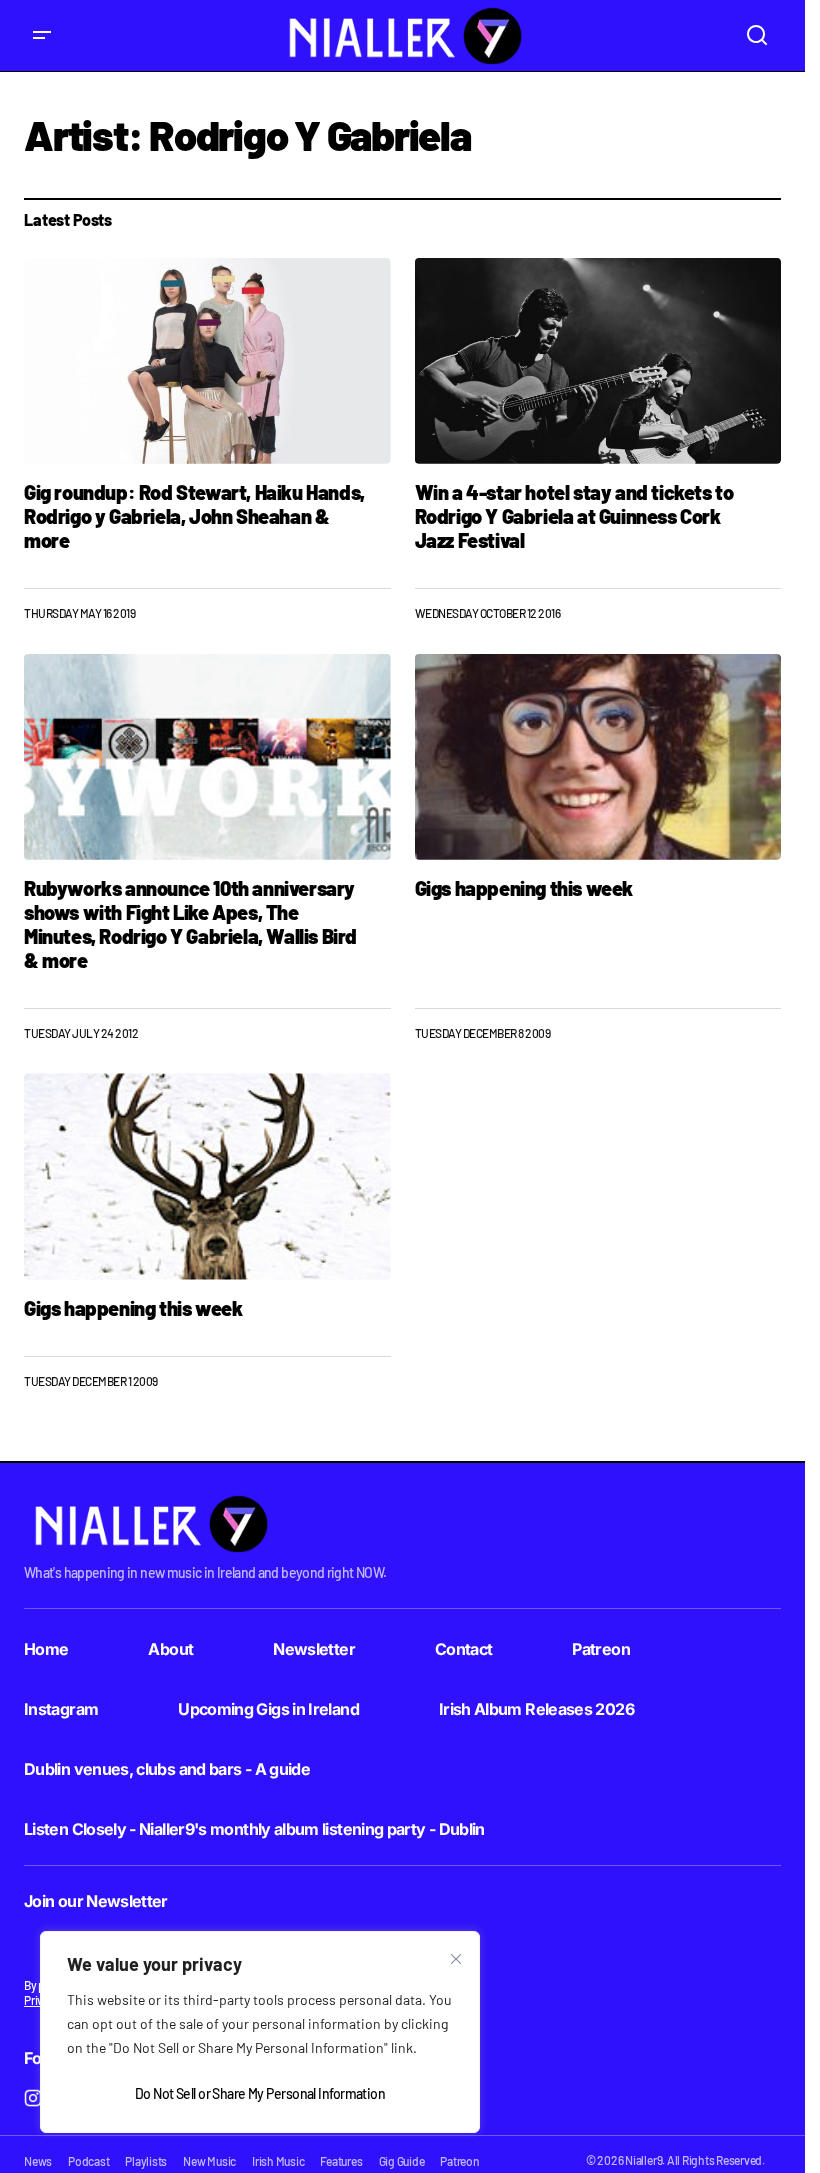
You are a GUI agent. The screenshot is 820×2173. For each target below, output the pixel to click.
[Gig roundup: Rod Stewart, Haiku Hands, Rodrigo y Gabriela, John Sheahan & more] (207, 361)
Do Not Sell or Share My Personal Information (260, 2093)
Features (341, 2161)
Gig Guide (402, 2161)
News (38, 2161)
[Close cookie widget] (456, 1959)
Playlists (146, 2161)
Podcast (88, 2161)
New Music (209, 2161)
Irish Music (278, 2161)
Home (46, 1649)
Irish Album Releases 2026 (536, 1709)
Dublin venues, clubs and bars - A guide (167, 1769)
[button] (42, 35)
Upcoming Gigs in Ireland (268, 1709)
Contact (464, 1649)
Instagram (61, 1709)
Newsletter (314, 1649)
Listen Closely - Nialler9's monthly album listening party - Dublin (254, 1829)
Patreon (601, 1649)
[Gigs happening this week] (598, 757)
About (170, 1649)
